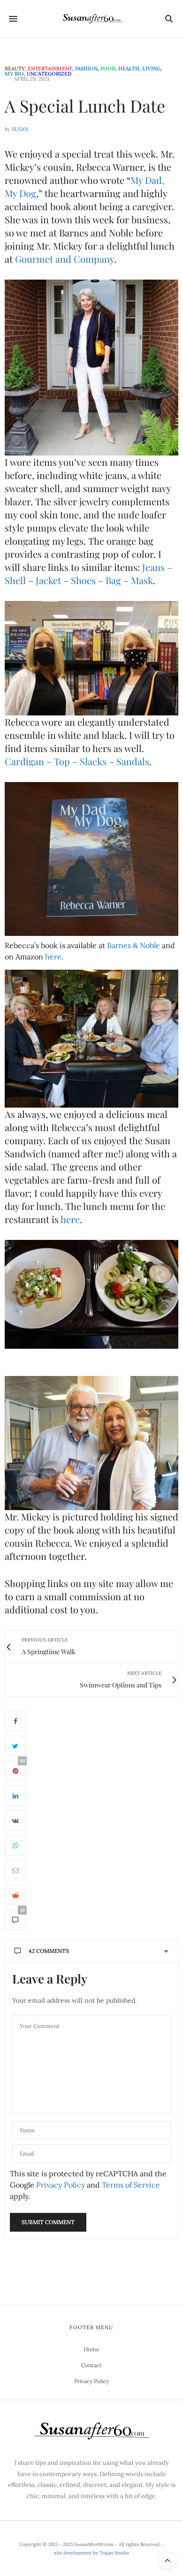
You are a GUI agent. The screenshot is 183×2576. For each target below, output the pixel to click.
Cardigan (24, 761)
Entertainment (50, 69)
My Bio (14, 74)
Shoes (83, 580)
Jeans (153, 567)
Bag (113, 580)
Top (62, 761)
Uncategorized (49, 74)
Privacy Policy (61, 2185)
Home (91, 2349)
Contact (91, 2365)
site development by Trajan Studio (91, 2553)
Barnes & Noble (133, 945)
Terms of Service (131, 2185)
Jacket (48, 580)
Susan (20, 129)
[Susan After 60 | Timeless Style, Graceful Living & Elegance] (91, 19)
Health (129, 69)
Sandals (133, 761)
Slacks (93, 761)
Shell (15, 580)
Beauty (15, 69)
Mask (142, 580)
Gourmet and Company (65, 259)
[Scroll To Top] (168, 2561)
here (53, 957)
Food (108, 69)
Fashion (86, 69)
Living (151, 69)
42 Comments (49, 1951)
